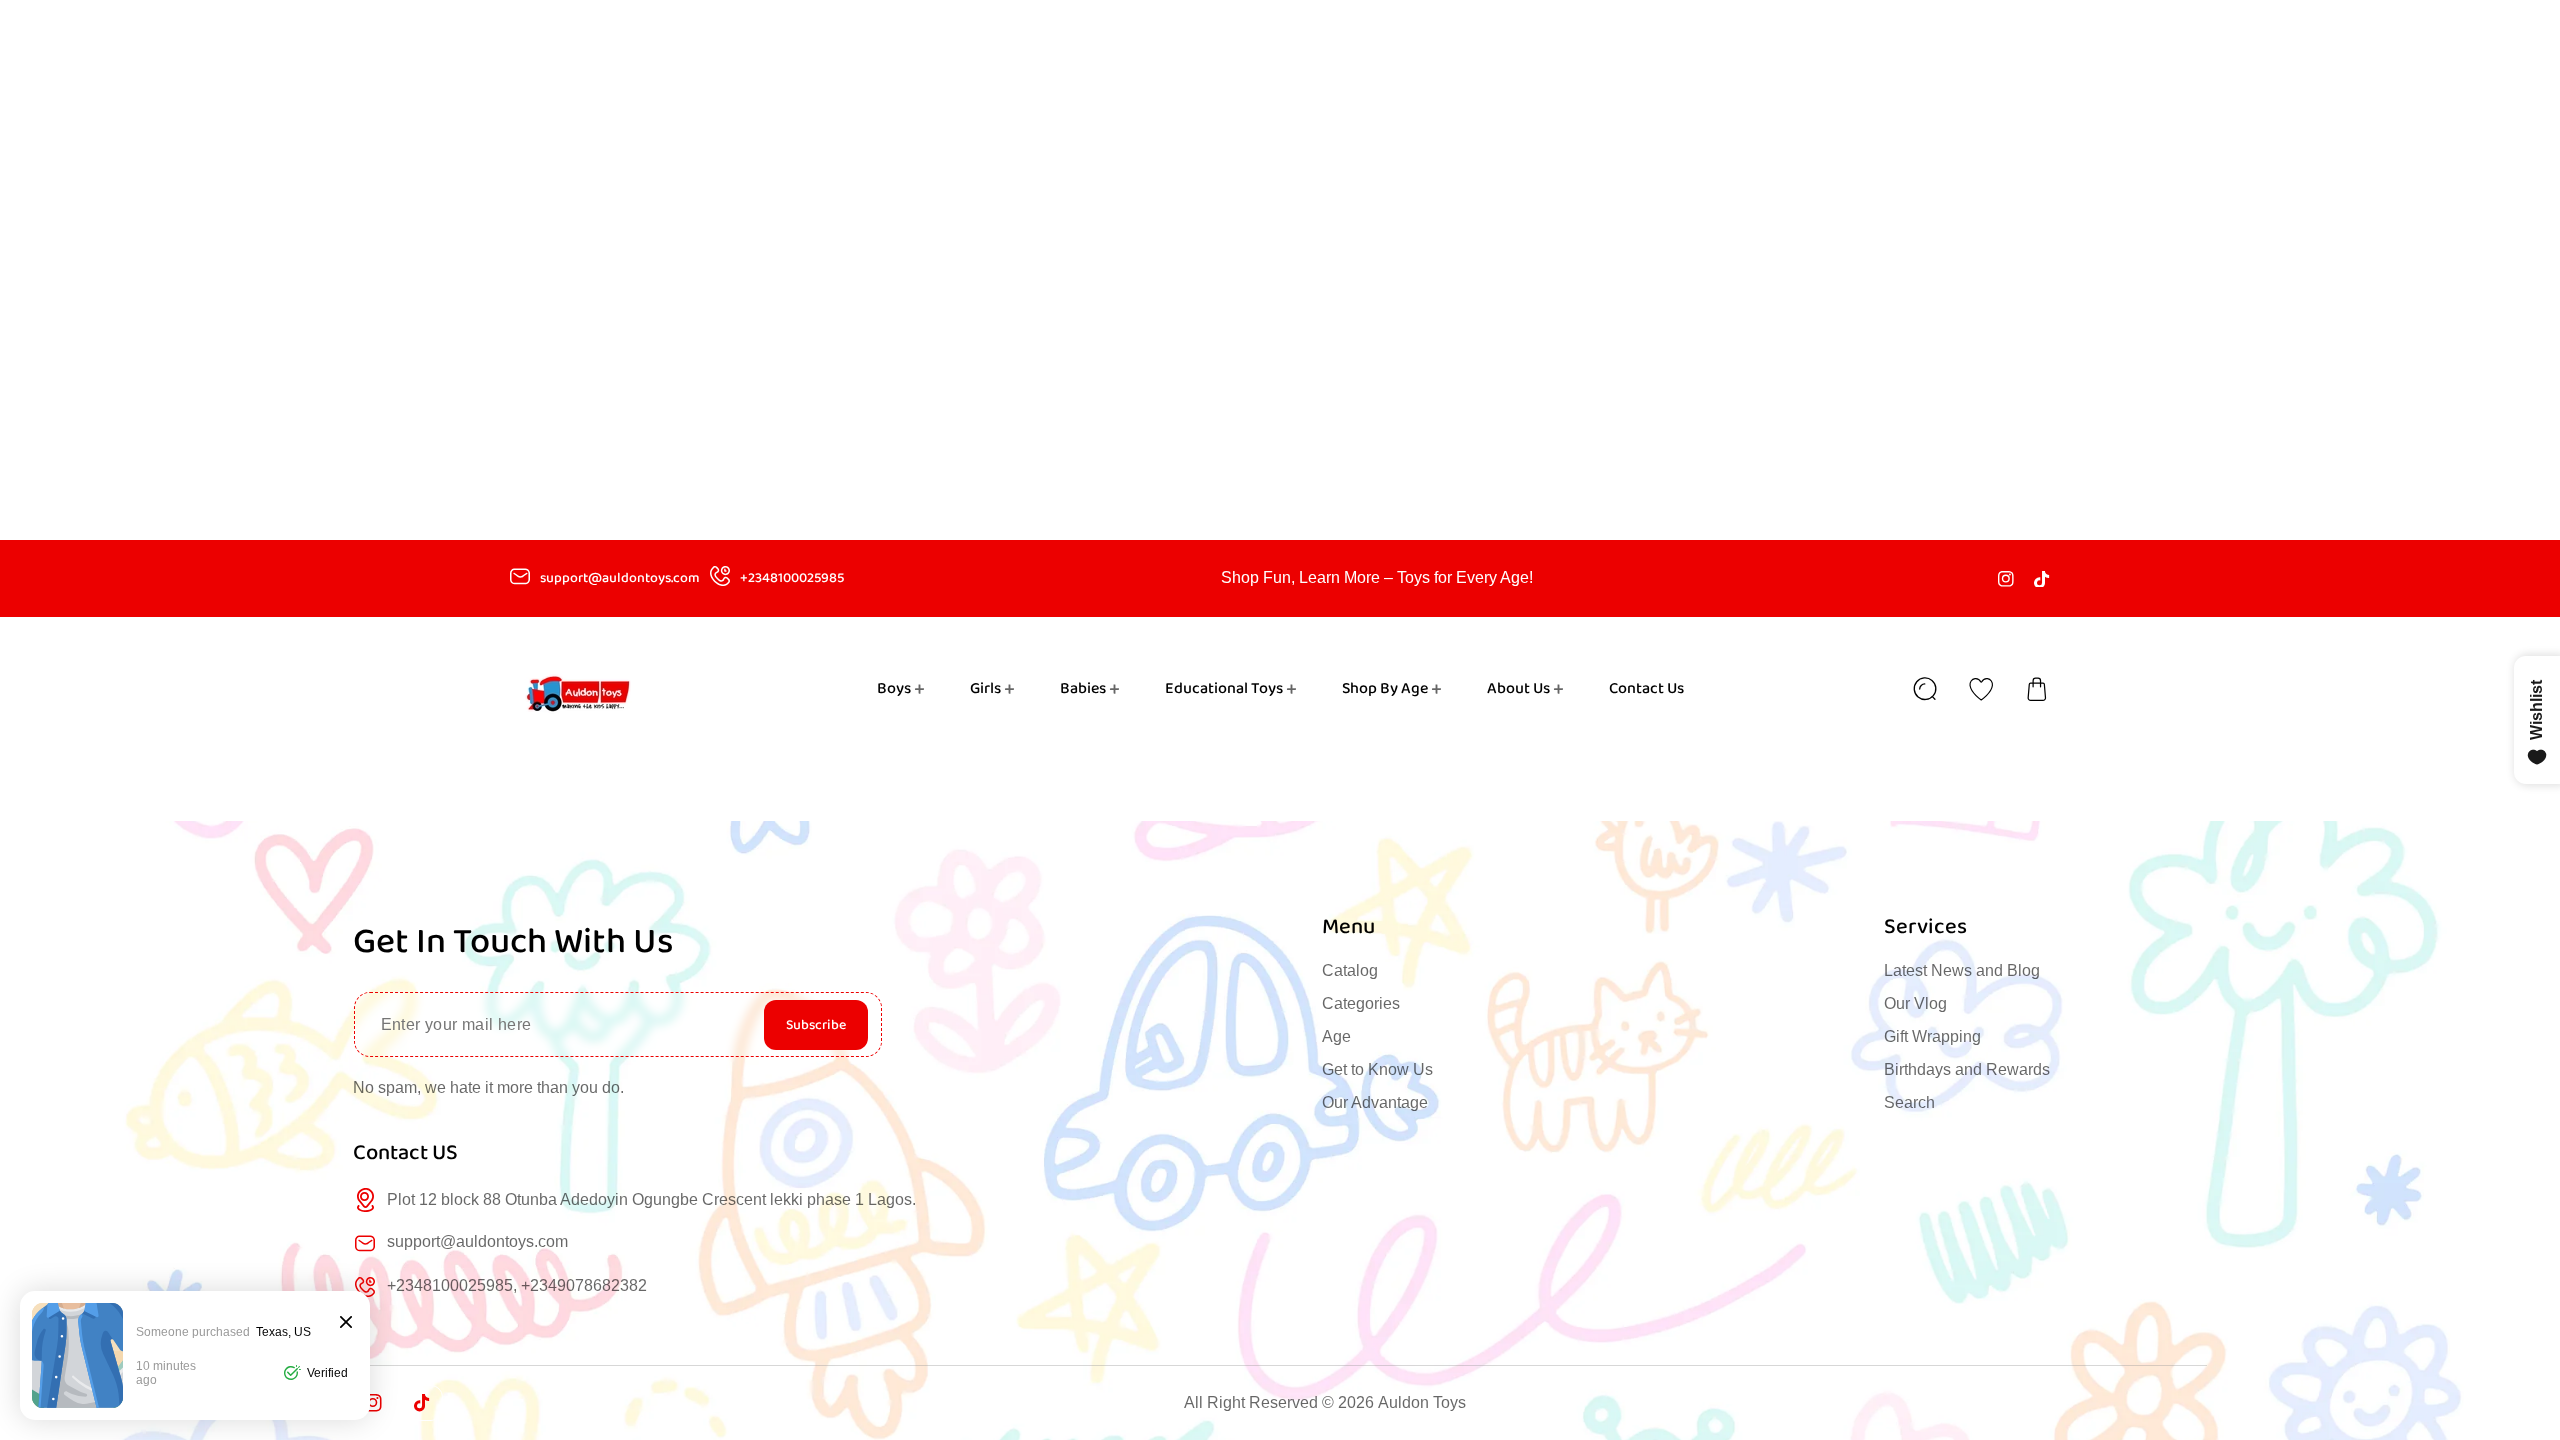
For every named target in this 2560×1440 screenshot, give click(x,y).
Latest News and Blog (1962, 970)
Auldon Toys (1422, 1402)
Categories (1361, 1003)
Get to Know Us (1377, 1069)
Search (1909, 1102)
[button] (2037, 689)
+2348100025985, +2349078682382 (517, 1285)
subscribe (816, 1025)
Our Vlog (1915, 1003)
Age (1336, 1036)
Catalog (1350, 970)
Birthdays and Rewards (1967, 1069)
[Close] (346, 1323)
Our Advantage (1375, 1102)
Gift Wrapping (1932, 1036)
